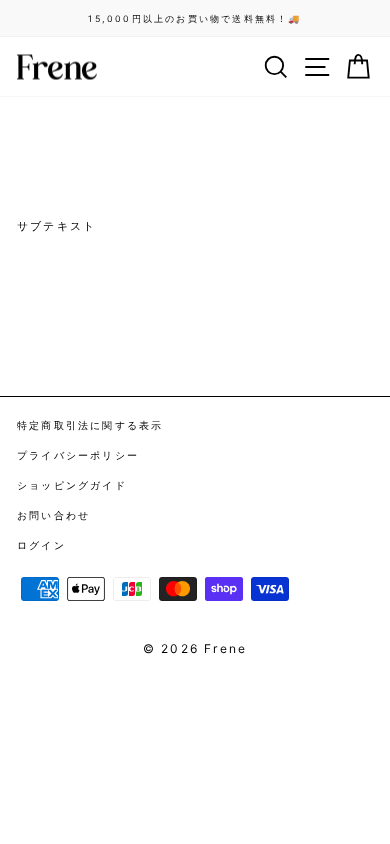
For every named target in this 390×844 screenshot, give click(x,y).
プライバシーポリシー (78, 455)
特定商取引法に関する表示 (90, 425)
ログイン (41, 545)
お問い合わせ (53, 515)
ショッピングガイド (72, 485)
